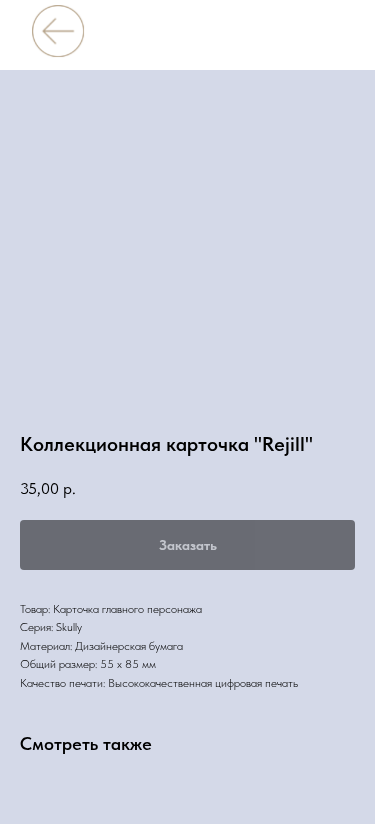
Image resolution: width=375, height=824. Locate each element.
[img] (57, 30)
